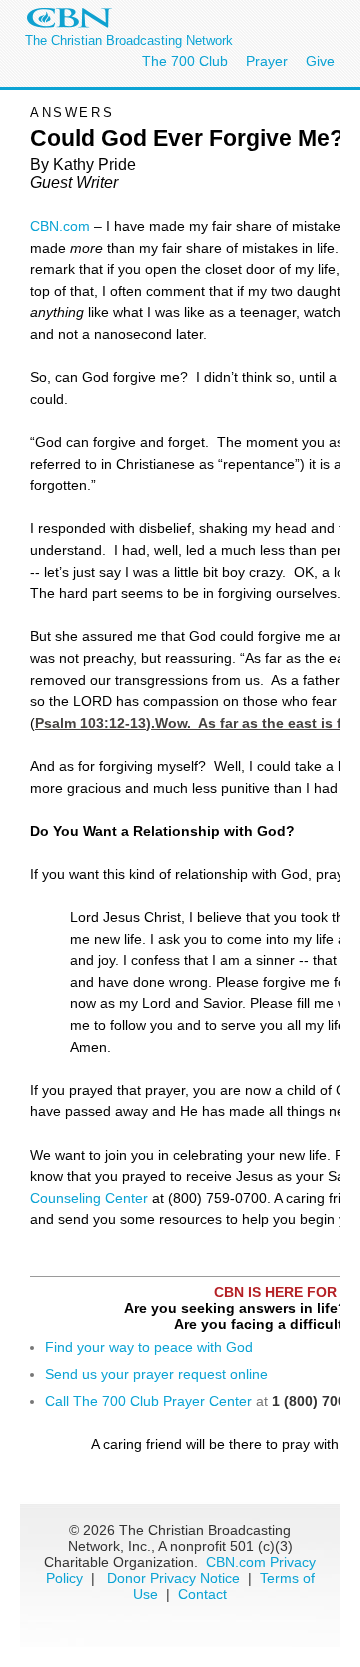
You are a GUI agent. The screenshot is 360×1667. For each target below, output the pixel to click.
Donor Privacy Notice (173, 1578)
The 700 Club (185, 61)
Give (320, 61)
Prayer (267, 61)
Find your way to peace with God (149, 1347)
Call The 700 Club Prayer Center (148, 1401)
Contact (202, 1594)
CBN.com (60, 226)
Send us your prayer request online (156, 1374)
